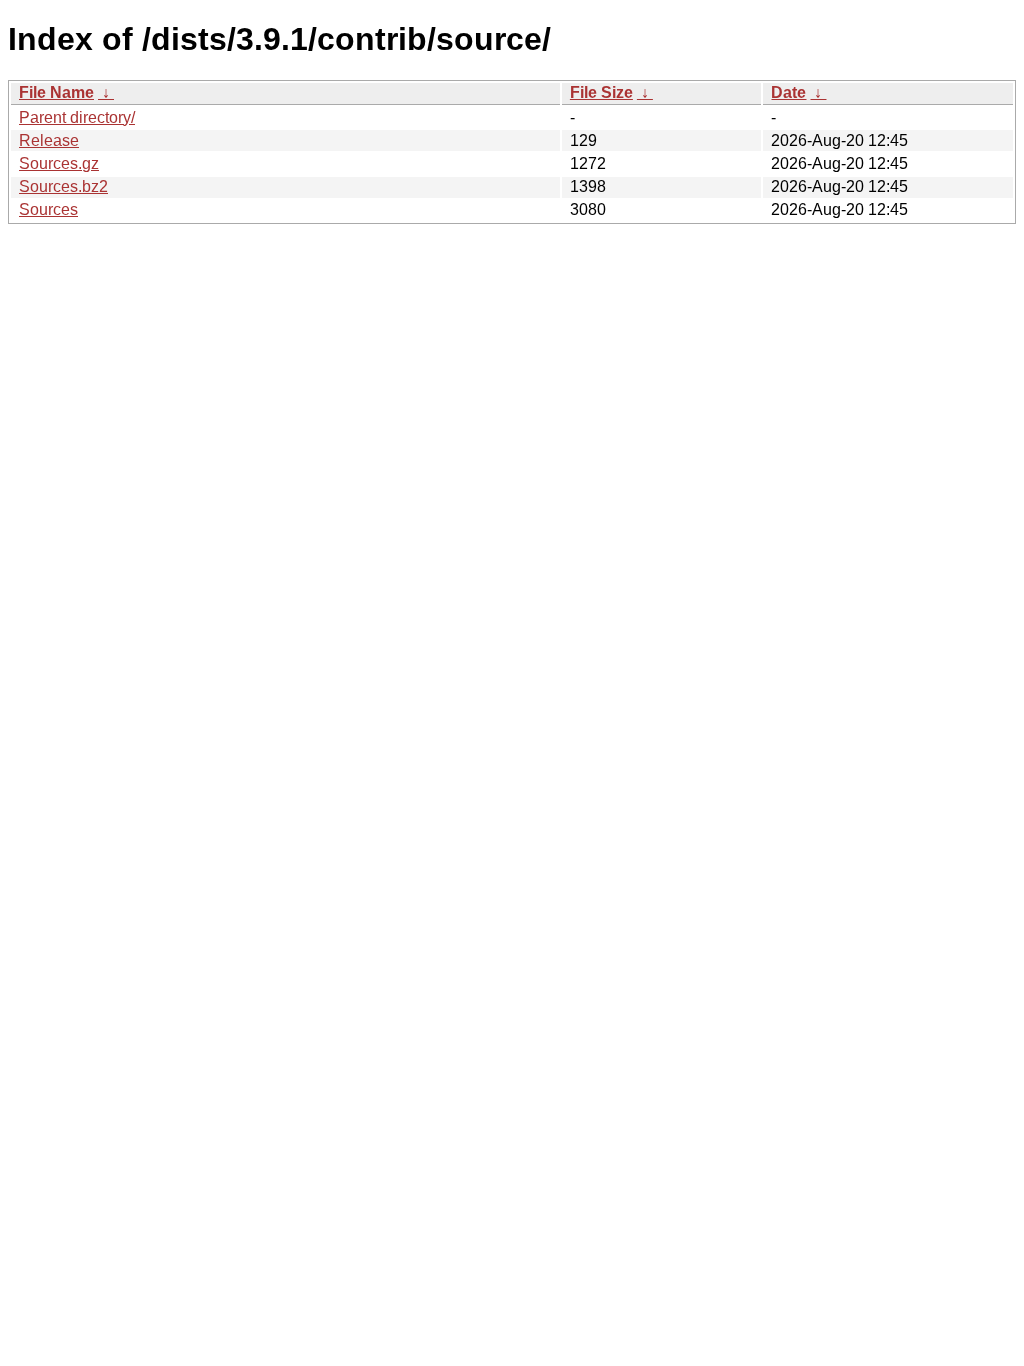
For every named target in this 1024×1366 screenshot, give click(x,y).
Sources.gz (59, 163)
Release (49, 140)
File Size (601, 92)
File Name (56, 92)
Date (788, 92)
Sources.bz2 (63, 186)
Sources (48, 209)
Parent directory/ (77, 117)
